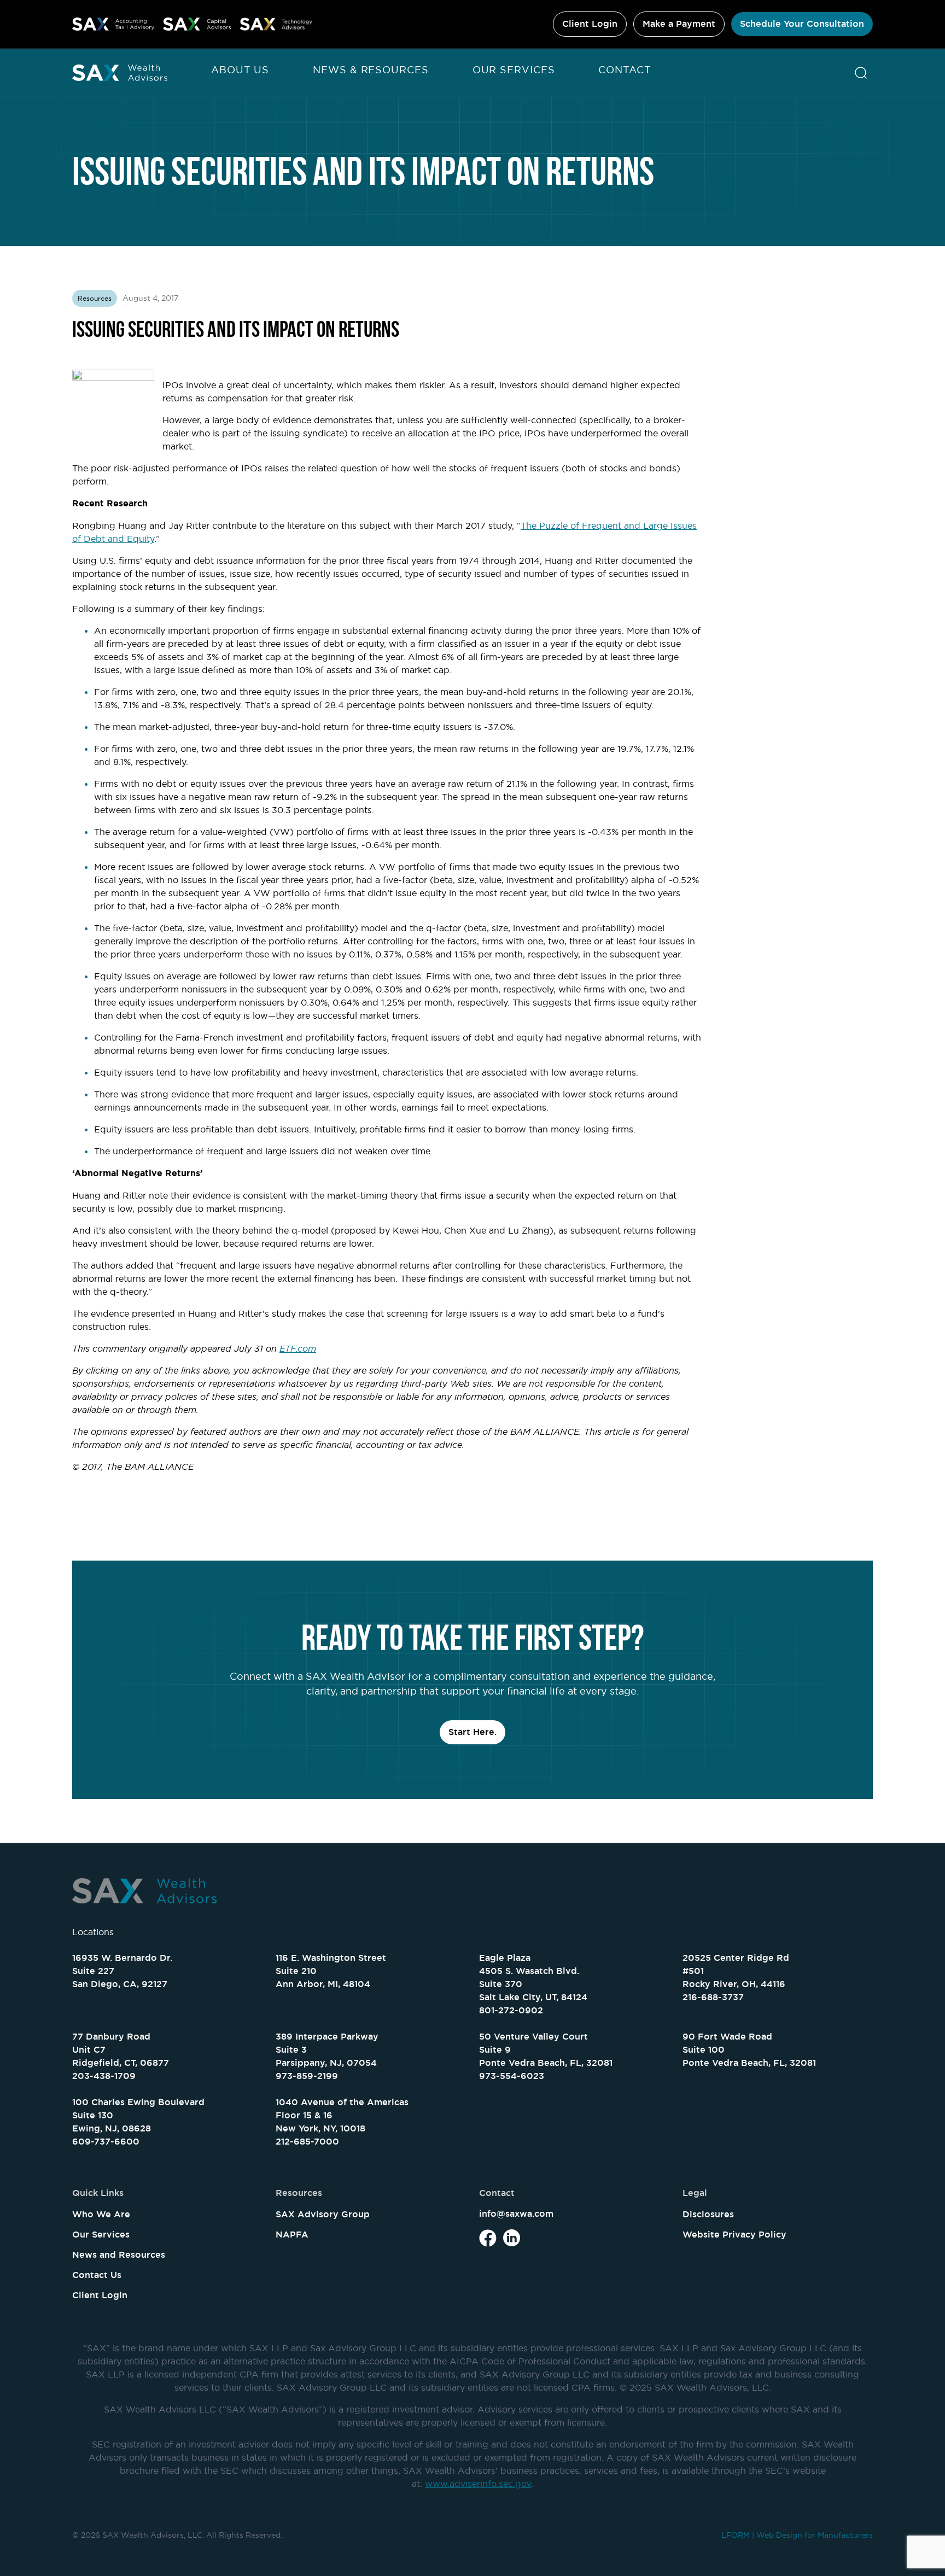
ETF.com (298, 1348)
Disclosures (708, 2214)
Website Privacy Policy (734, 2235)
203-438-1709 (104, 2076)
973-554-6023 (512, 2076)
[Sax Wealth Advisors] (120, 73)
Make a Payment (679, 24)
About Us (240, 70)
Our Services (514, 70)
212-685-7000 (307, 2142)
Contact (625, 70)
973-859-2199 (307, 2076)
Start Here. (472, 1732)
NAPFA (292, 2235)
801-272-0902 (511, 2010)
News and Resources (119, 2255)
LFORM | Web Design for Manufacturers (797, 2535)
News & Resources (371, 70)
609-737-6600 (106, 2142)
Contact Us (97, 2275)
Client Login (590, 24)
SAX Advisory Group (323, 2214)
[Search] (861, 73)
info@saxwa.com (516, 2214)
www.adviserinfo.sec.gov (478, 2484)
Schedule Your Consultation (802, 24)
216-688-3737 (713, 1997)
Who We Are (101, 2214)
